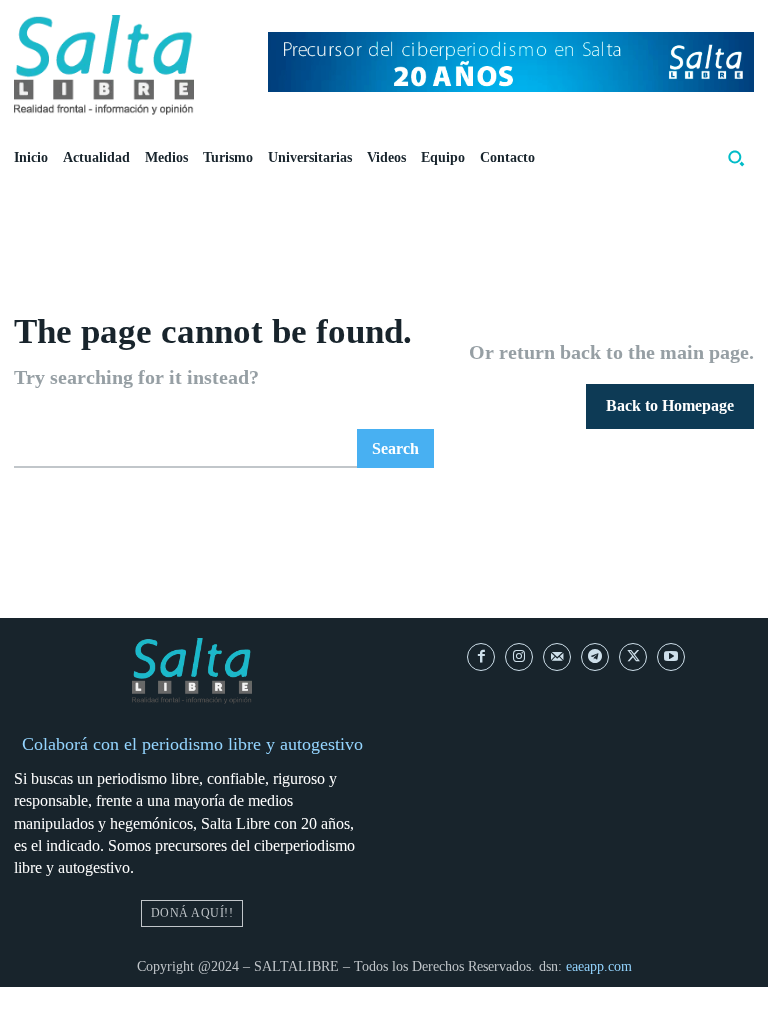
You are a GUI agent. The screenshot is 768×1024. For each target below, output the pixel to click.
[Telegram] (595, 657)
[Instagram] (519, 657)
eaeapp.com (599, 966)
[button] (736, 158)
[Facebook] (481, 657)
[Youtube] (671, 657)
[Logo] (104, 65)
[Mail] (557, 657)
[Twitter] (633, 657)
